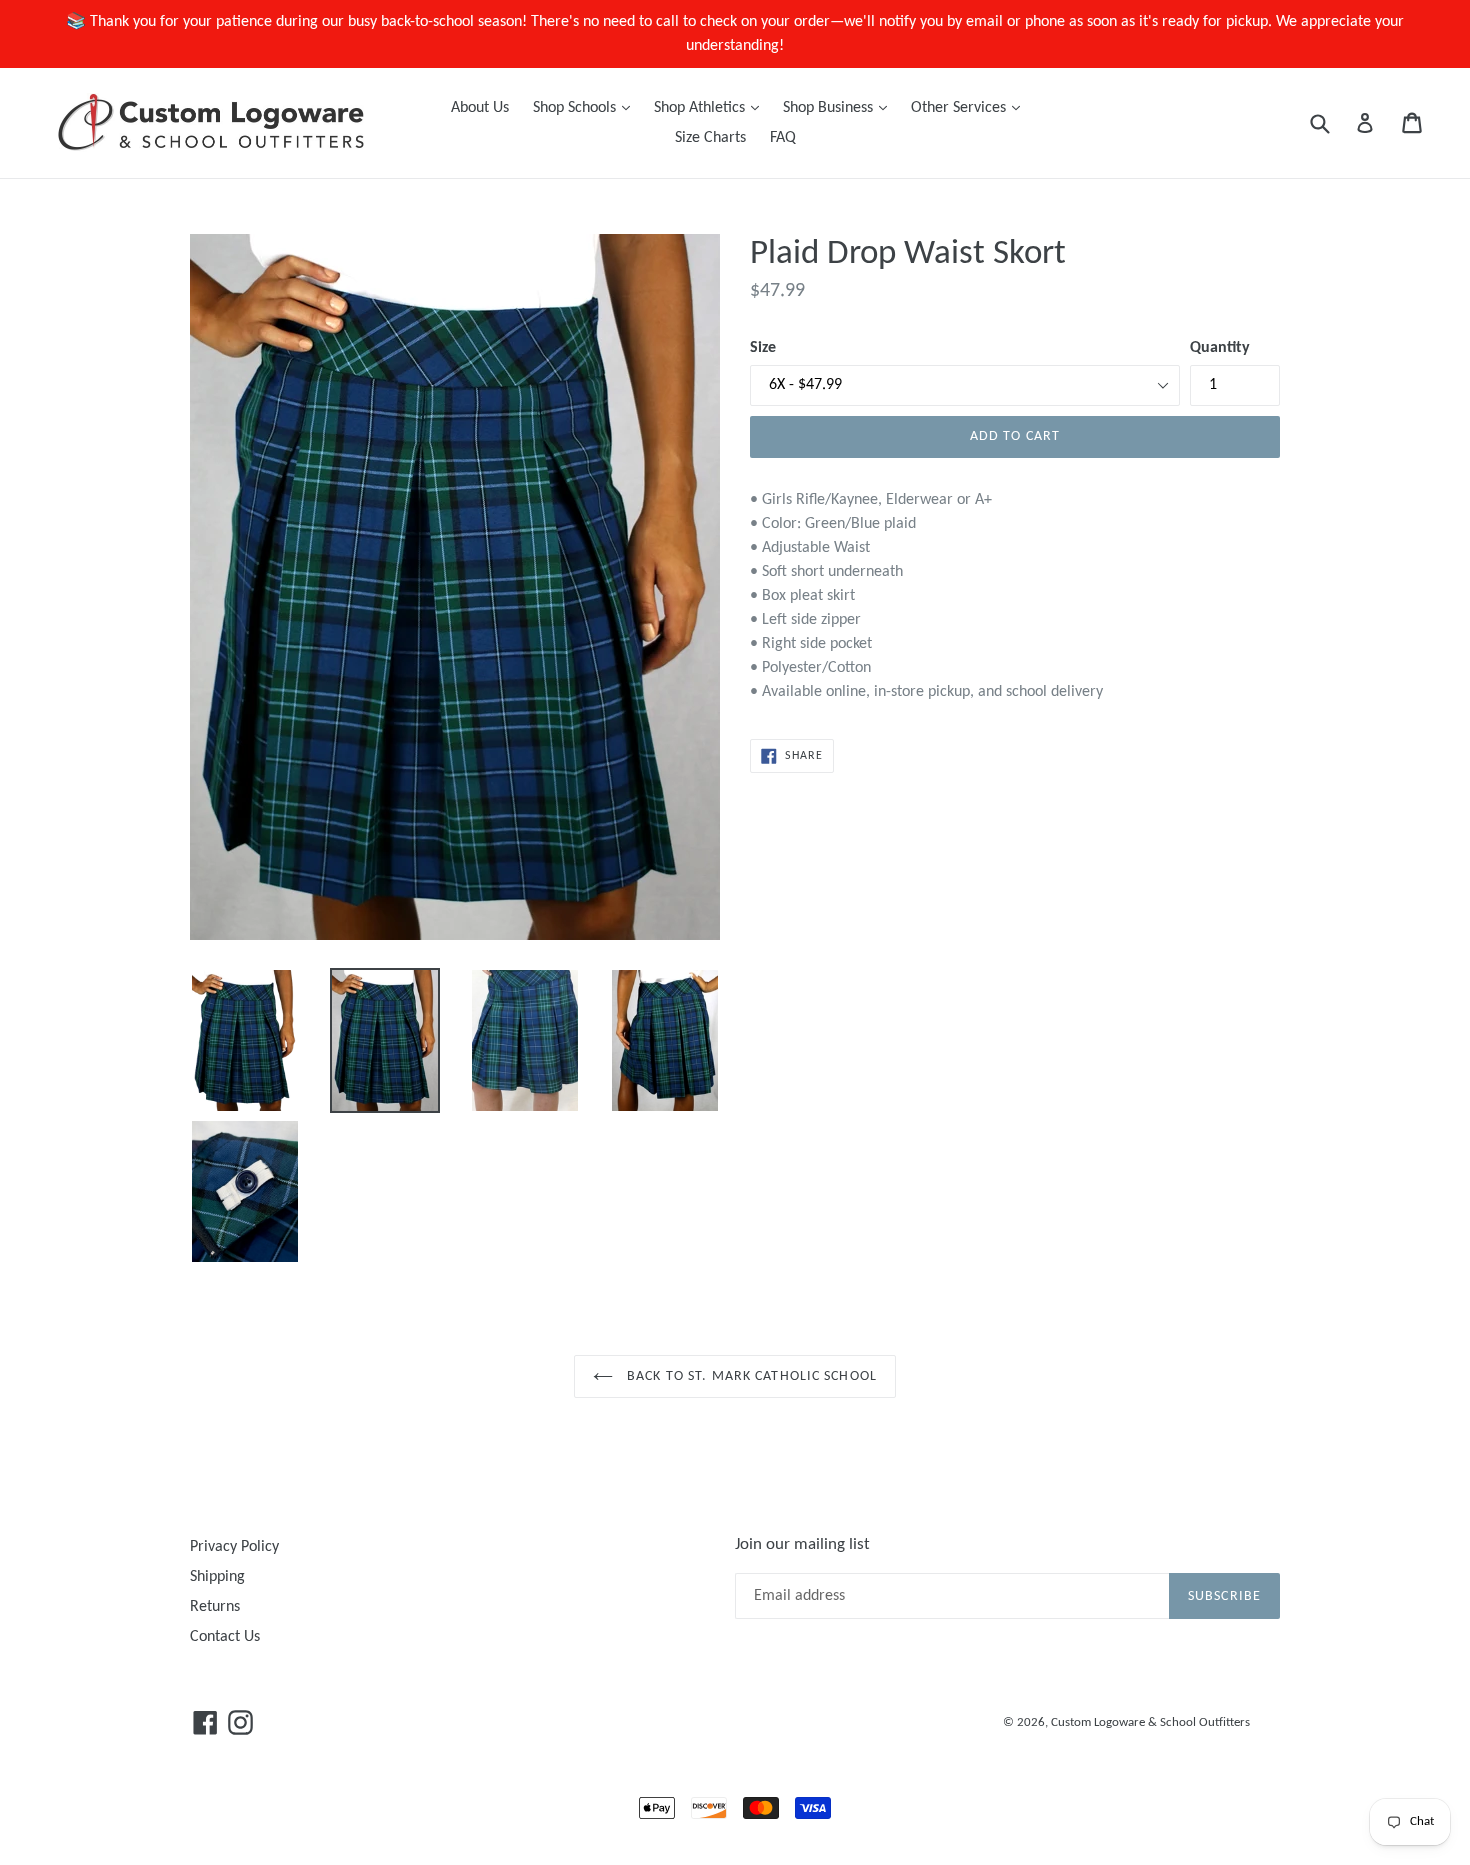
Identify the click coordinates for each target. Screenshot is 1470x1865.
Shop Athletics (711, 107)
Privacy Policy (234, 1547)
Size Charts (710, 138)
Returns (215, 1607)
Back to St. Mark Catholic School (750, 1376)
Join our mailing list (802, 1544)
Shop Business (840, 107)
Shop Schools (586, 107)
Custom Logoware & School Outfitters (1150, 1722)
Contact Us (225, 1637)
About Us (480, 108)
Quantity (1220, 348)
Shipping (217, 1577)
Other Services (970, 107)
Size (763, 348)
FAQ (783, 138)
